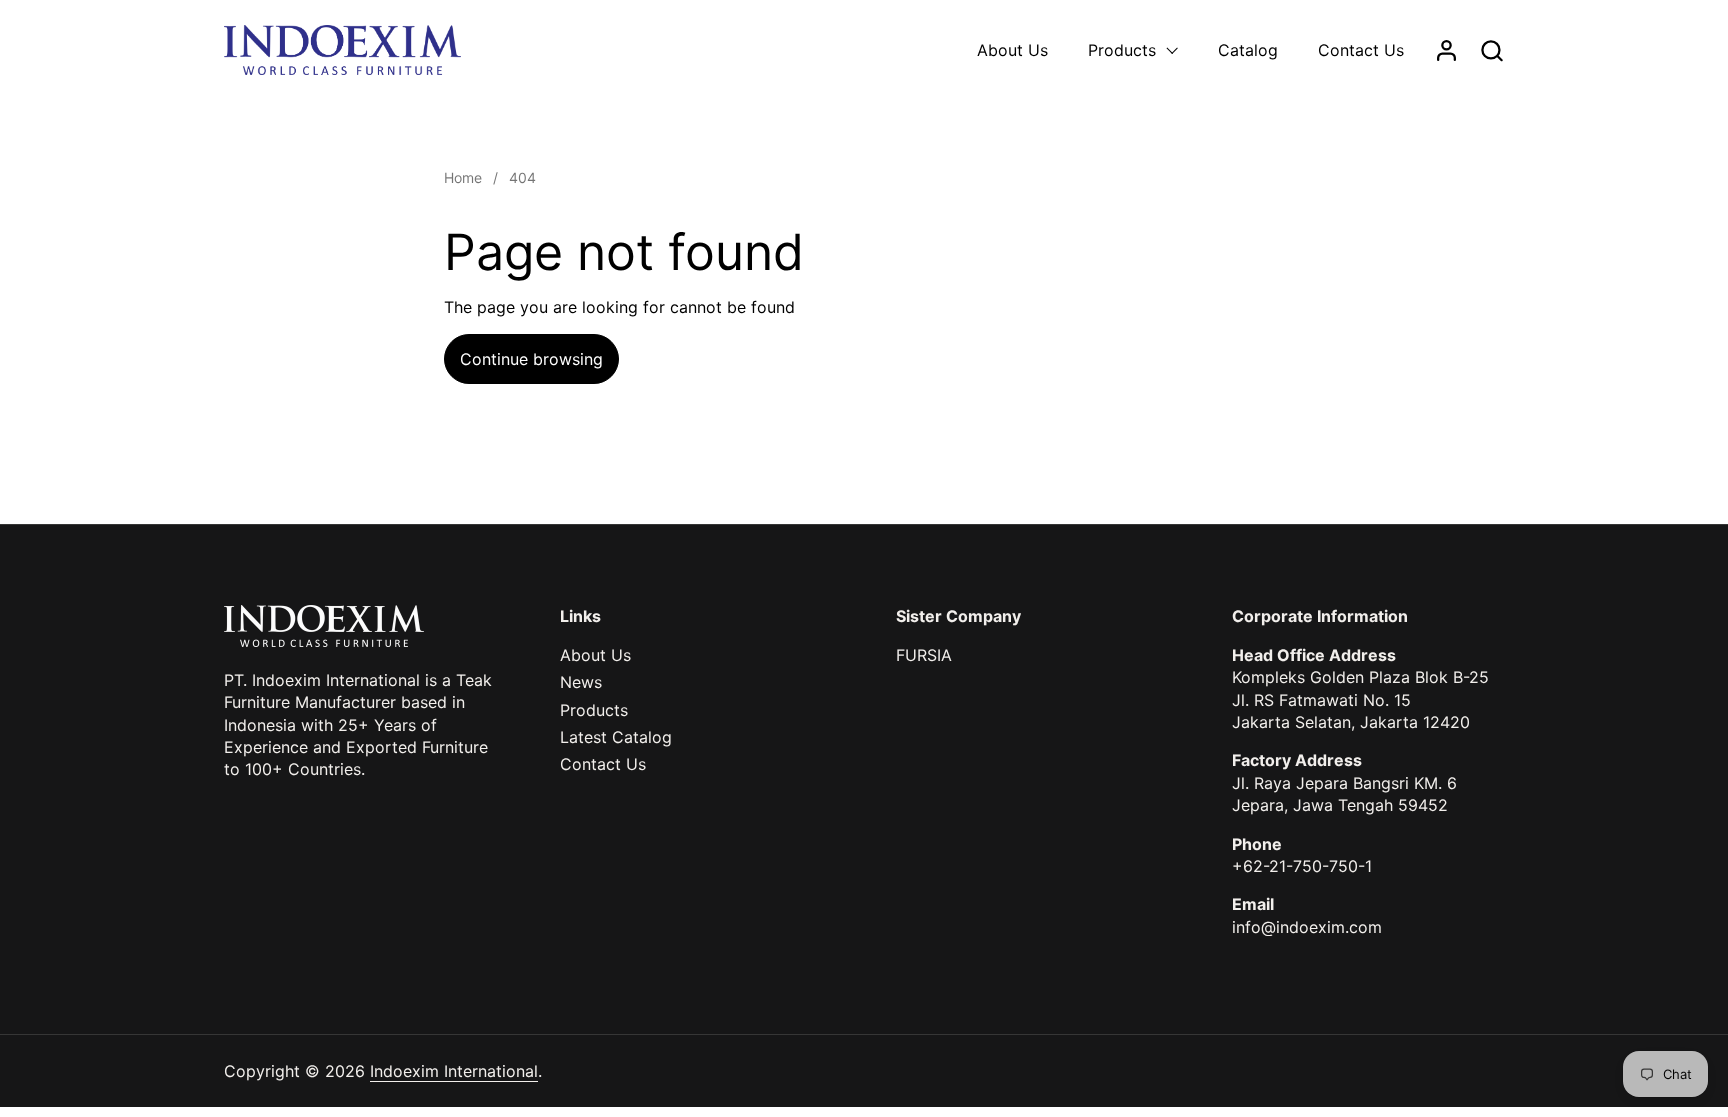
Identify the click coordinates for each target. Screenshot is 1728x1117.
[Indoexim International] (342, 50)
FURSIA (924, 655)
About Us (595, 655)
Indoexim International (454, 1071)
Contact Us (603, 764)
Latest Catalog (616, 737)
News (581, 682)
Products (594, 710)
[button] (1491, 50)
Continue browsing (531, 359)
